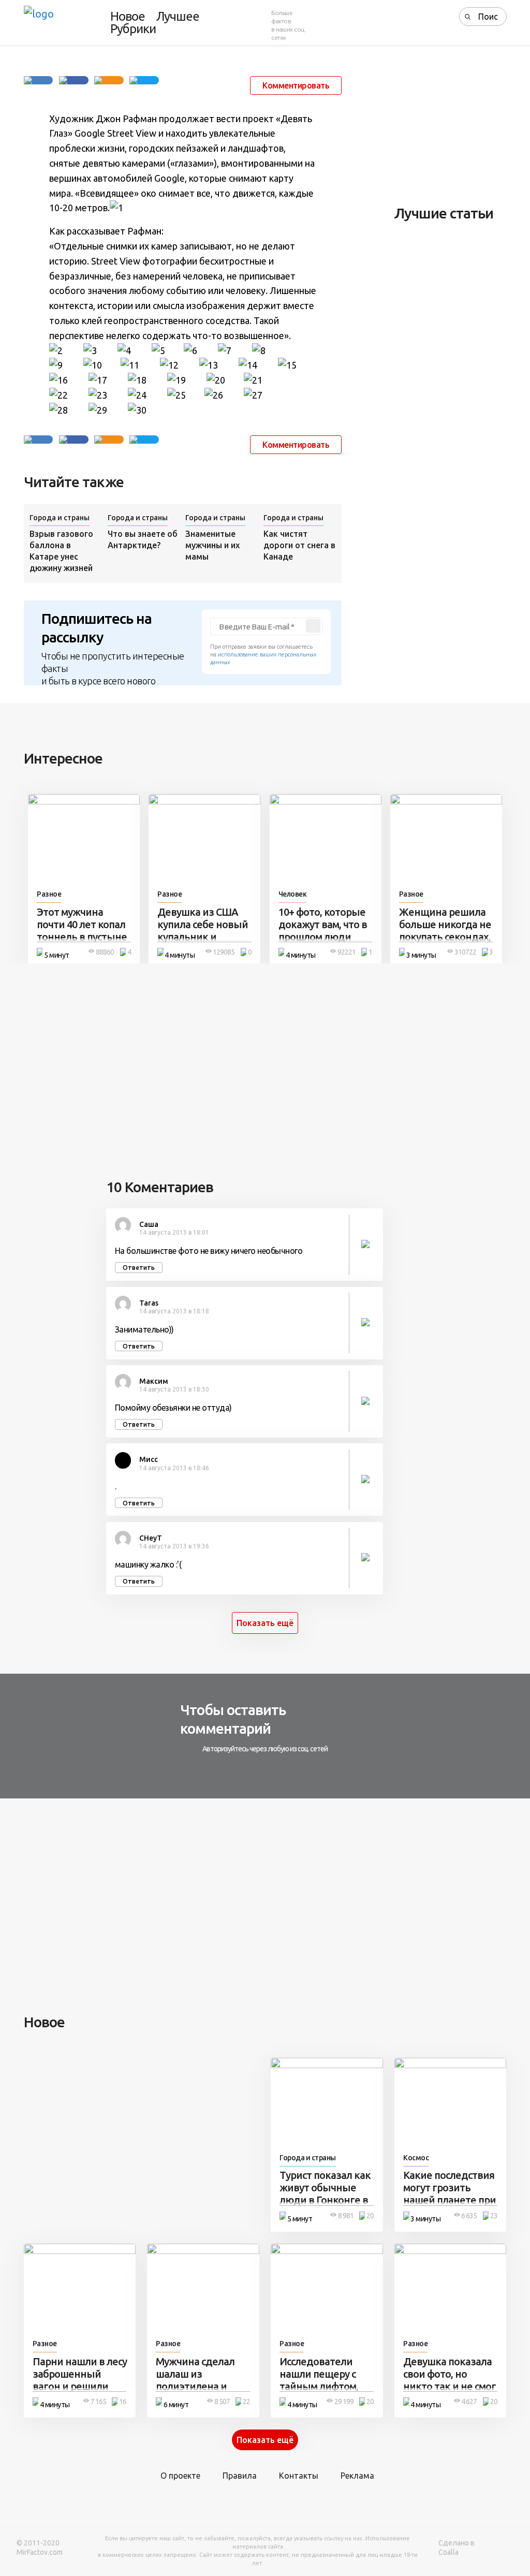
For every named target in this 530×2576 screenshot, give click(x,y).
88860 (105, 952)
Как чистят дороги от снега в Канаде (299, 545)
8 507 (222, 2402)
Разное (49, 894)
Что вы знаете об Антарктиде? (143, 539)
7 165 (98, 2402)
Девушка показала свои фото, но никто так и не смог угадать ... (450, 2380)
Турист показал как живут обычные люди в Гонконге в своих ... (325, 2194)
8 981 (346, 2216)
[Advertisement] (462, 127)
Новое (128, 17)
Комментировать (296, 85)
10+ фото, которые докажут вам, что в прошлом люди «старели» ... (323, 931)
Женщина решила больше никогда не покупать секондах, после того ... (445, 931)
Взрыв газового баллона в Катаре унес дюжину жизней (61, 551)
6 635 (469, 2216)
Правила (240, 2476)
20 (370, 2216)
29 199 (344, 2402)
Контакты (299, 2476)
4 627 (469, 2402)
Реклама (357, 2476)
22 (246, 2402)
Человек (293, 894)
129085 (224, 952)
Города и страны (60, 518)
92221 (347, 952)
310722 (465, 952)
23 (494, 2216)
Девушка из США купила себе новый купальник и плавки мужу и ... (203, 931)
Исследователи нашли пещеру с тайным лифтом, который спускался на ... (324, 2386)
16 (123, 2402)
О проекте (180, 2476)
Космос (416, 2158)
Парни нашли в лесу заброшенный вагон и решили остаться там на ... (80, 2380)
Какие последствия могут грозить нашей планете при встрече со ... (450, 2194)
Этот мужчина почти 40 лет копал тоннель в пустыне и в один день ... (82, 931)
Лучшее (178, 17)
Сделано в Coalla (457, 2548)
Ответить (139, 1268)
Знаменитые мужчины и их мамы (212, 545)
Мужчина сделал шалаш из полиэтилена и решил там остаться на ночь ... (202, 2386)
